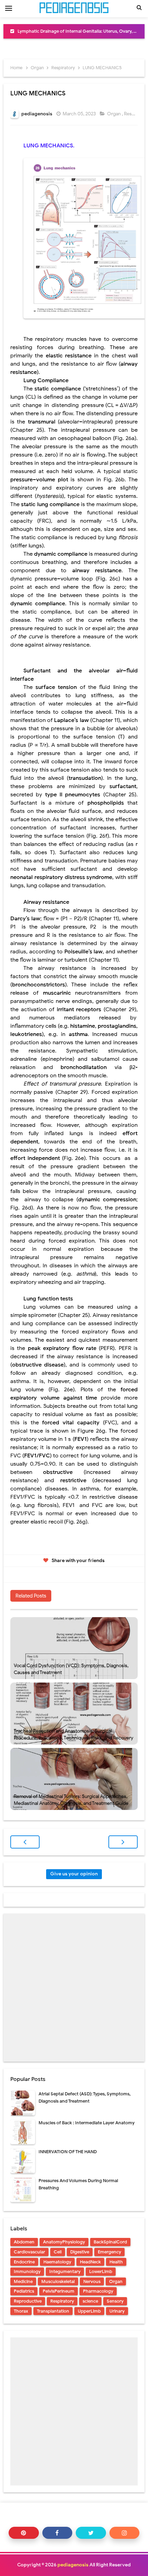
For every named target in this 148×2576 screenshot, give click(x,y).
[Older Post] (123, 1842)
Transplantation (53, 2311)
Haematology (57, 2262)
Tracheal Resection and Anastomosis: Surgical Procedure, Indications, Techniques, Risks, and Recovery (73, 1734)
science (90, 2301)
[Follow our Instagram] (125, 2533)
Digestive (80, 2252)
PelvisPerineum (59, 2291)
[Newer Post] (25, 1842)
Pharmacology (98, 2291)
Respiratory (62, 2301)
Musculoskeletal (58, 2281)
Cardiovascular (29, 2252)
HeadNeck (90, 2262)
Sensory (115, 2301)
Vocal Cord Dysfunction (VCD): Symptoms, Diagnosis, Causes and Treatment (71, 1669)
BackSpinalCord (110, 2242)
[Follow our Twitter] (91, 2533)
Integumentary (65, 2271)
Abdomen (24, 2242)
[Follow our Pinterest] (24, 2533)
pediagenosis (73, 2565)
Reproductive (28, 2301)
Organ (114, 114)
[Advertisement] (74, 1988)
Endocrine (24, 2262)
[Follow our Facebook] (57, 2533)
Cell (58, 2252)
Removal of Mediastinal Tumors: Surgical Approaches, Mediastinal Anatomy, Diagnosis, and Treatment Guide (71, 1800)
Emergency (109, 2252)
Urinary (117, 2311)
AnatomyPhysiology (64, 2242)
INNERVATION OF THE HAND (68, 2152)
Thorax (21, 2311)
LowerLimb (101, 2271)
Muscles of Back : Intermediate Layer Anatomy (87, 2123)
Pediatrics (24, 2291)
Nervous (92, 2281)
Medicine (23, 2281)
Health (116, 2262)
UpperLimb (89, 2311)
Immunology (27, 2271)
